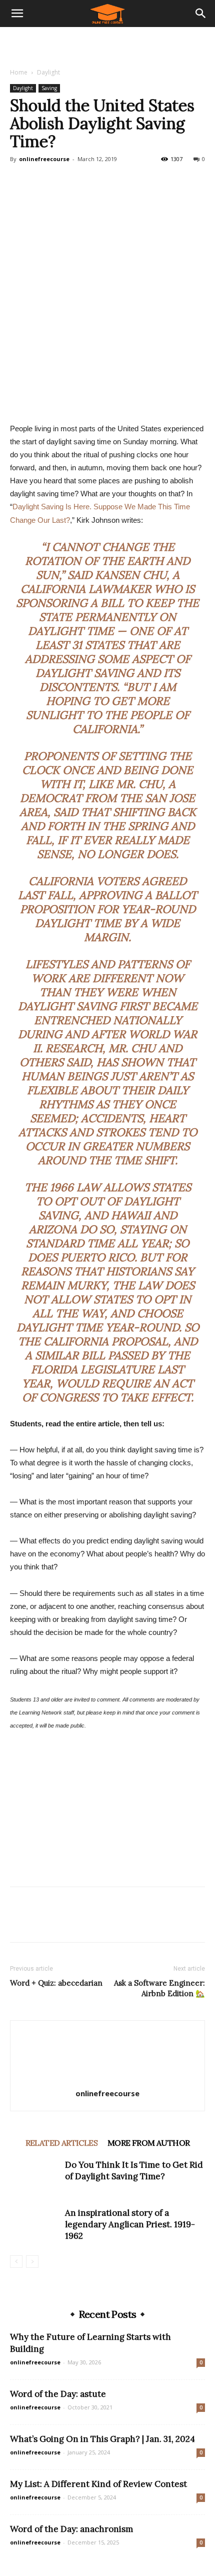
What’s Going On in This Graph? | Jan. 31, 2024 (102, 2439)
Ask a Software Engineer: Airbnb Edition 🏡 (159, 1988)
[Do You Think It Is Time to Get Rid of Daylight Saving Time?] (35, 2177)
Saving (49, 88)
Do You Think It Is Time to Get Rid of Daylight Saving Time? (134, 2171)
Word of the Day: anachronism (71, 2529)
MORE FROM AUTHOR (148, 2143)
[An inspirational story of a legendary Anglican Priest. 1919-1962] (35, 2225)
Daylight (48, 72)
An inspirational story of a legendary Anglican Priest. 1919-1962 (130, 2224)
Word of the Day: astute (58, 2394)
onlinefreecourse (44, 159)
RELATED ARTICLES (61, 2143)
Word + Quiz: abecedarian (56, 1983)
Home (19, 72)
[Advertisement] (107, 45)
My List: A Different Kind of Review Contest (98, 2484)
